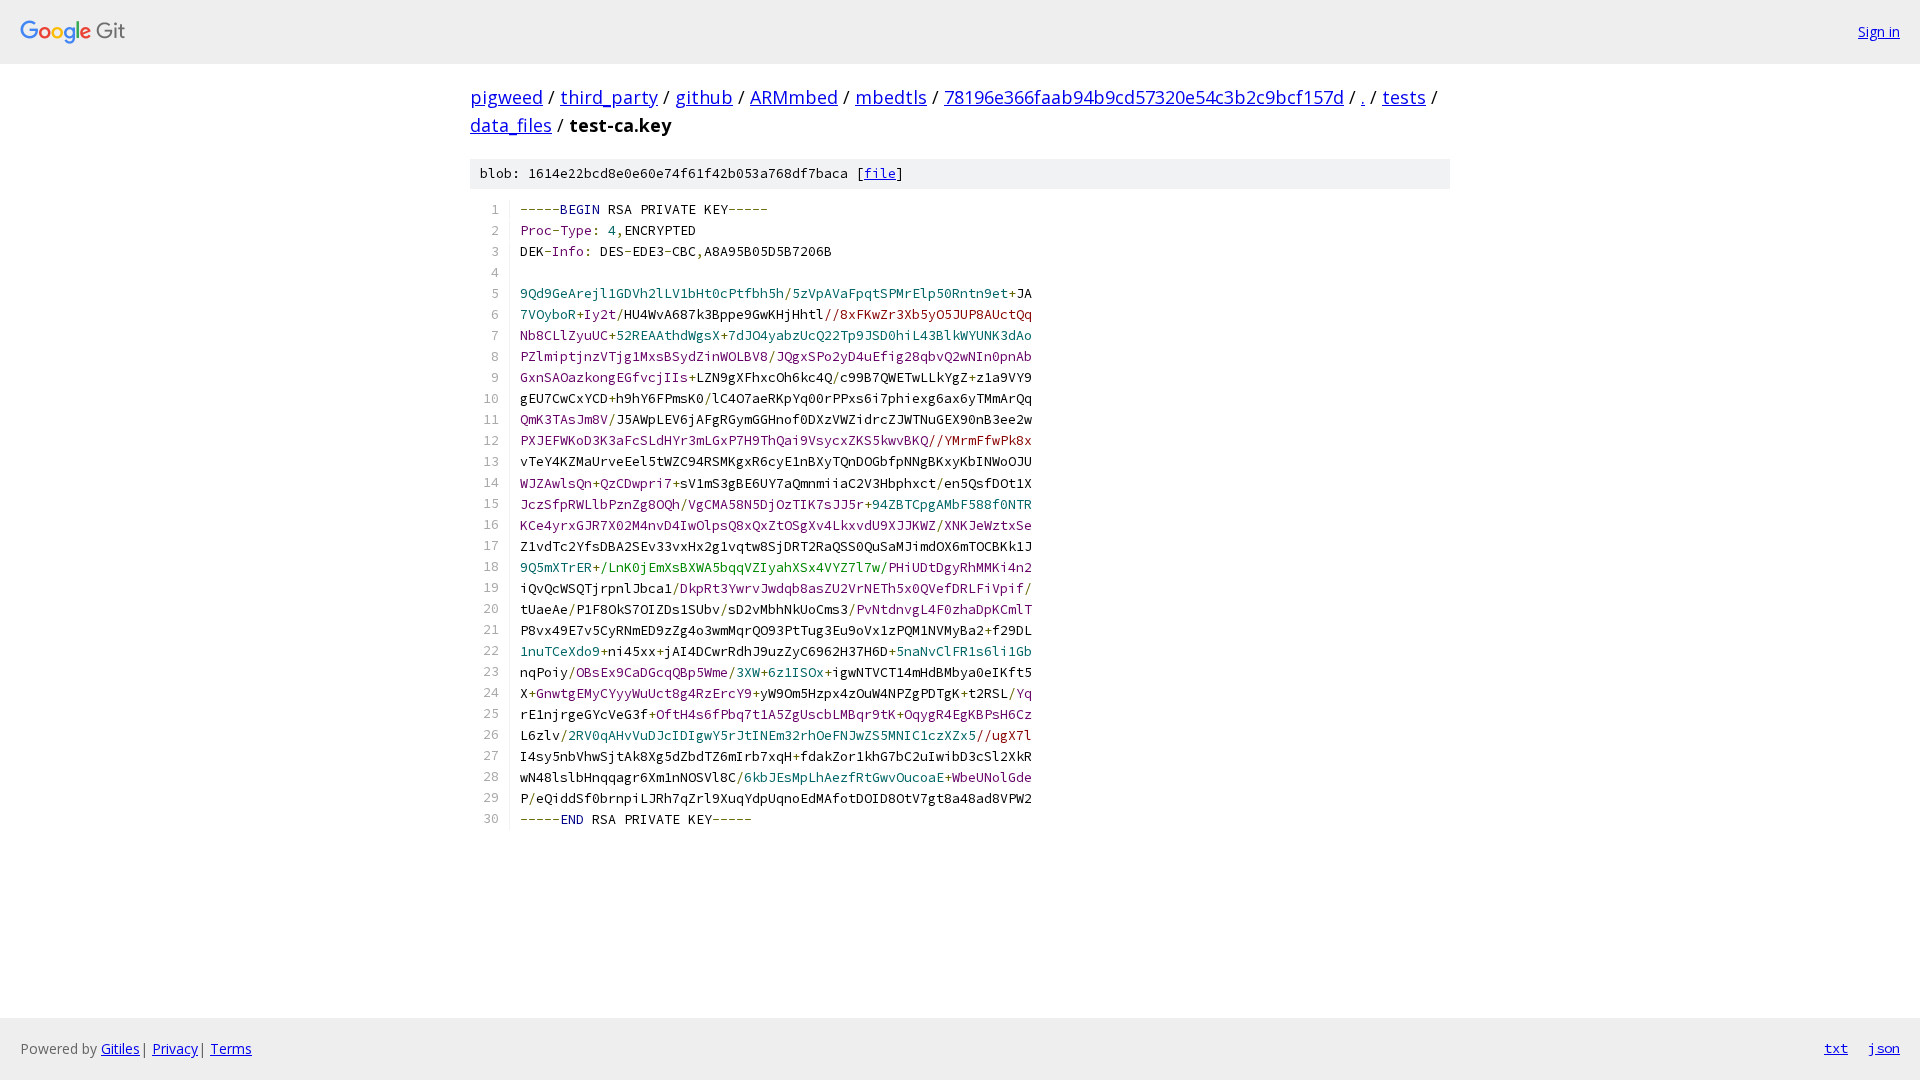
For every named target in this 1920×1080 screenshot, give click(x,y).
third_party (609, 97)
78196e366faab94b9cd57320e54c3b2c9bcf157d (1144, 97)
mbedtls (891, 97)
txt (1836, 1048)
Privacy (175, 1048)
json (1884, 1048)
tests (1404, 97)
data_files (511, 125)
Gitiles (120, 1048)
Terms (231, 1048)
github (704, 97)
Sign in (1879, 31)
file (880, 173)
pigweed (506, 97)
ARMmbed (794, 97)
